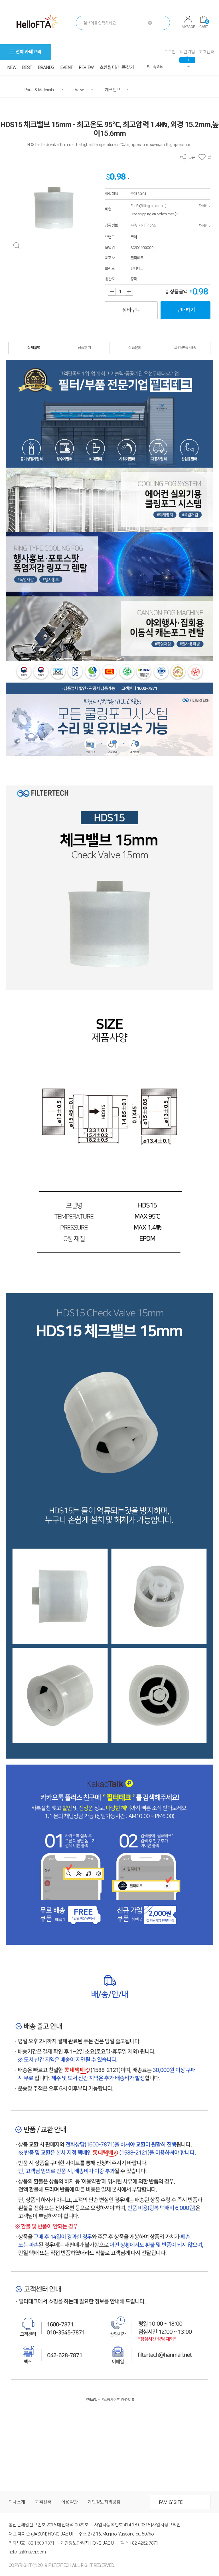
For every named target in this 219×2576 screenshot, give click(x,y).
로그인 (170, 52)
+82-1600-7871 (40, 2543)
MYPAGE (188, 27)
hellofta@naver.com (27, 2552)
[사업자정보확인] (166, 2525)
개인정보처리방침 (104, 2502)
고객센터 (206, 52)
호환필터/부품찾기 (117, 67)
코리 (134, 237)
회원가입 (187, 52)
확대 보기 (16, 246)
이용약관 (69, 2502)
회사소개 (17, 2502)
